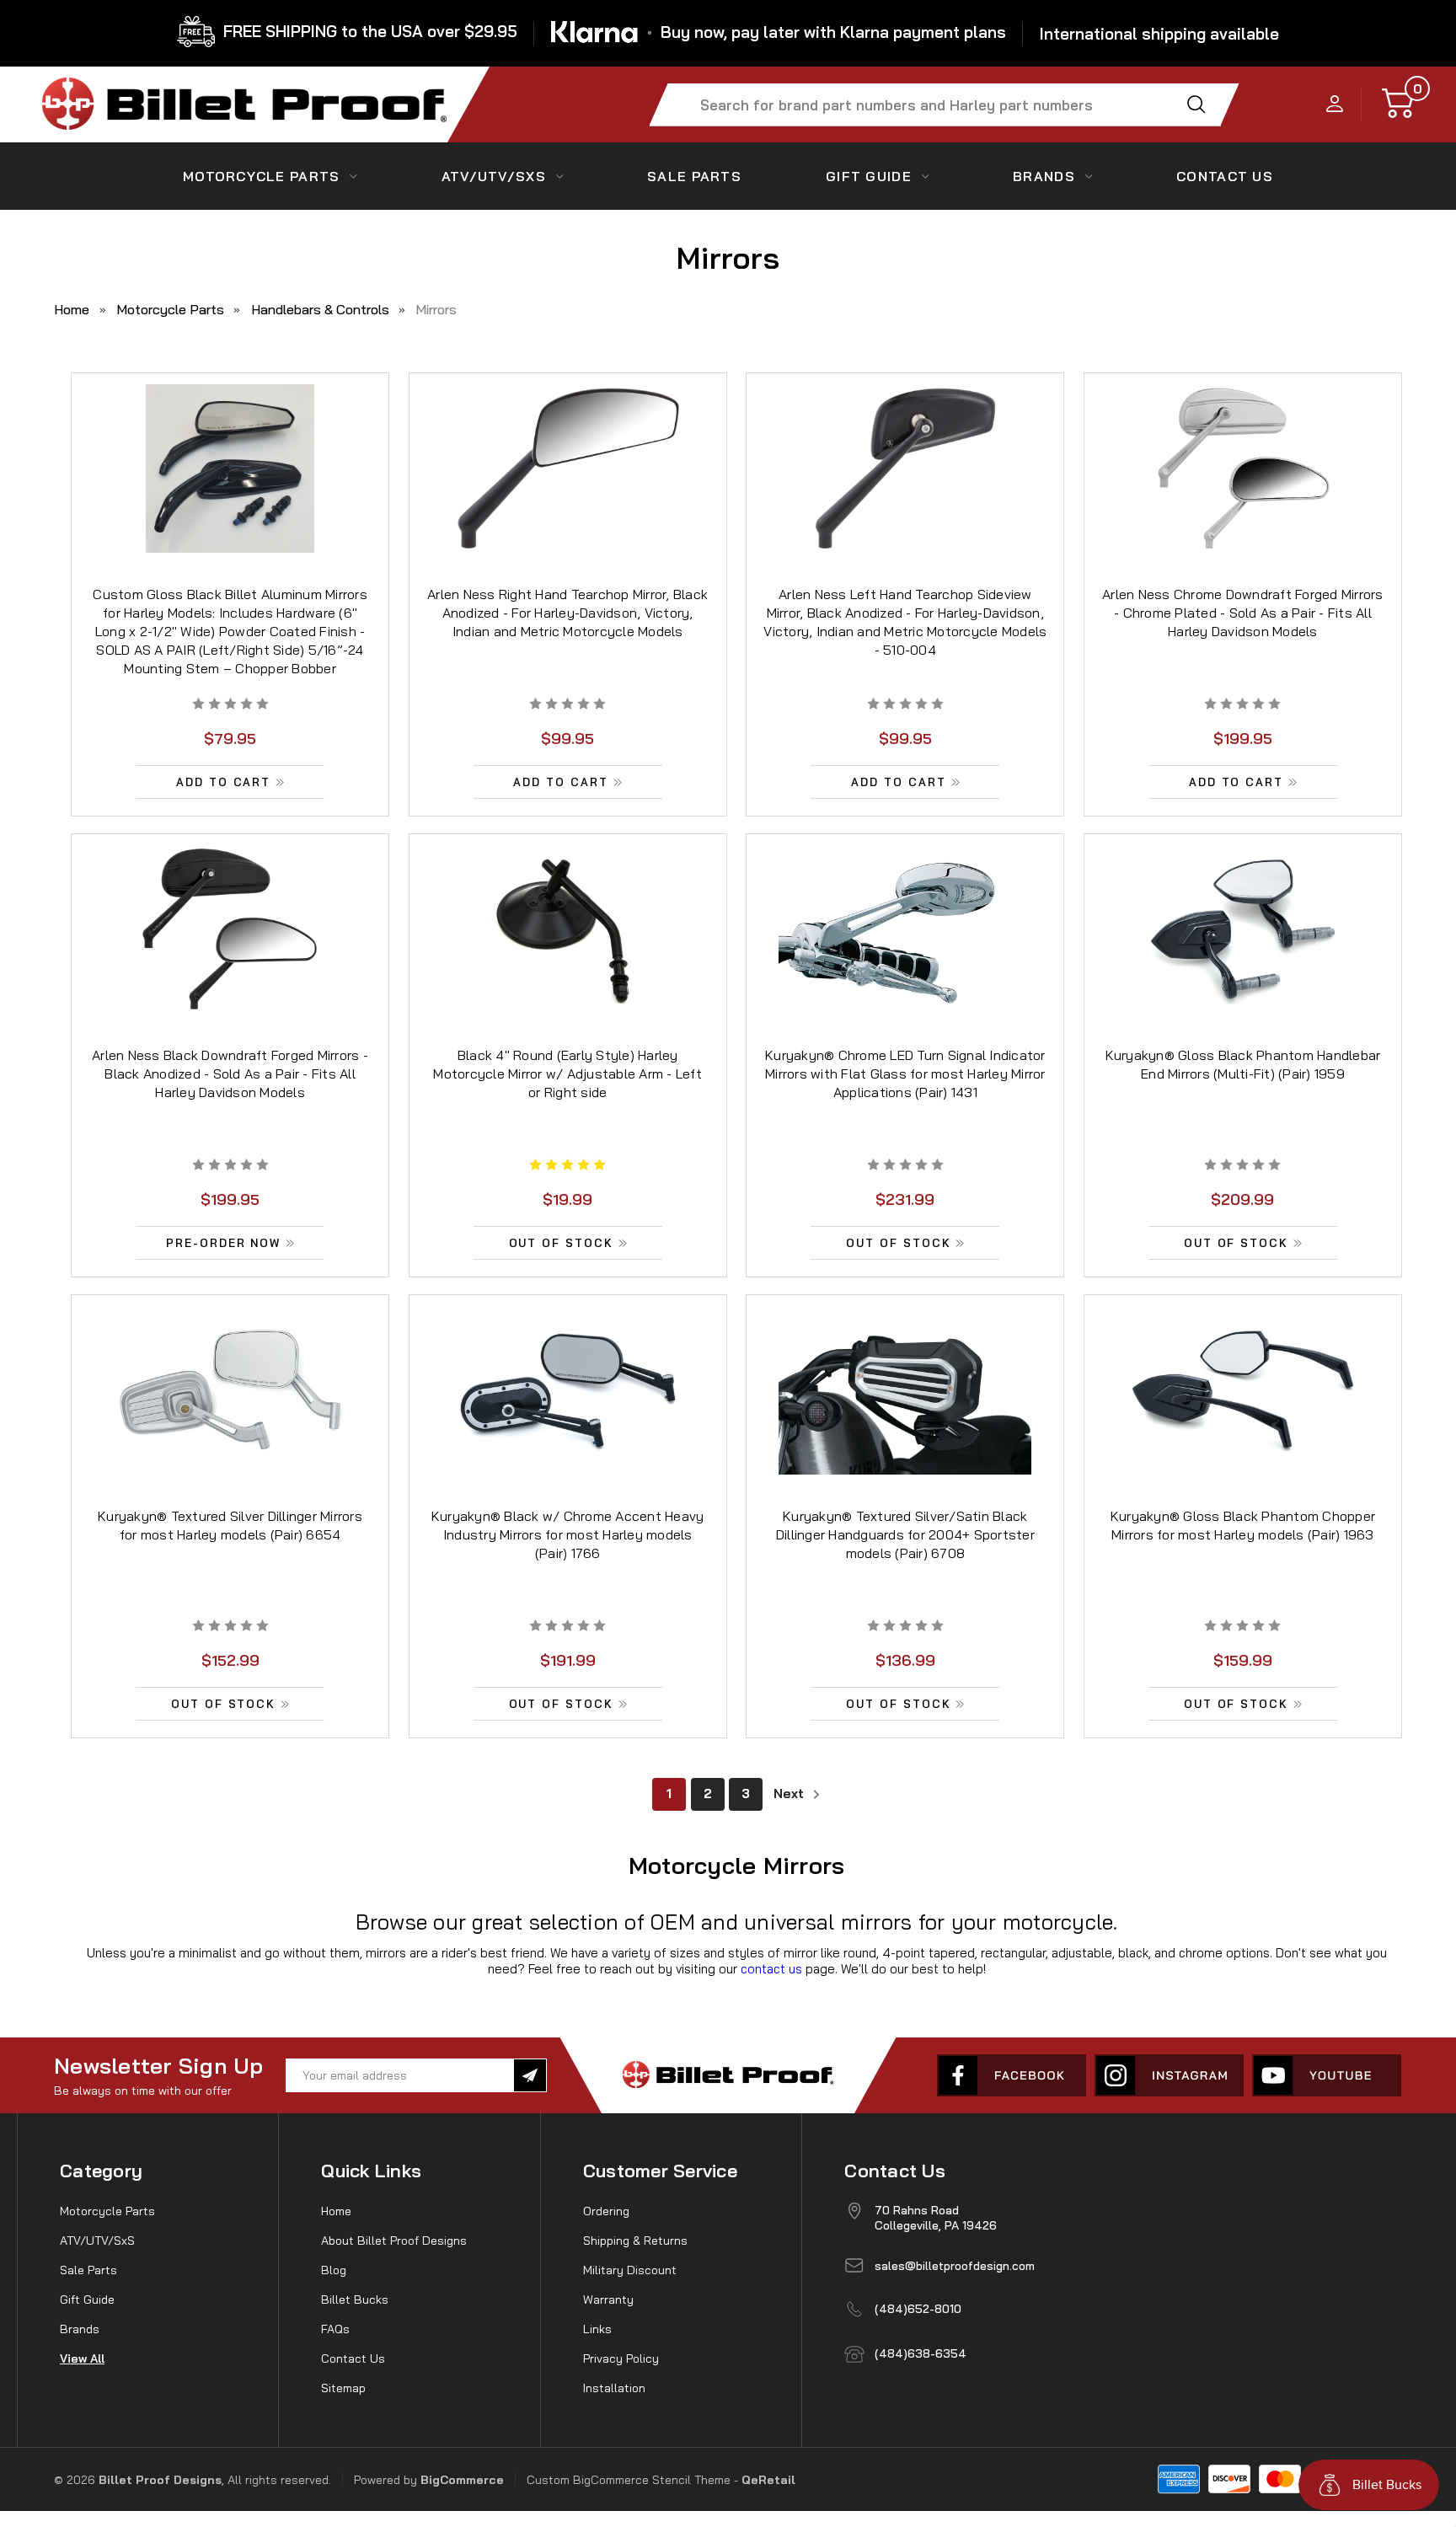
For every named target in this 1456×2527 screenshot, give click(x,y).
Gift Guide (869, 176)
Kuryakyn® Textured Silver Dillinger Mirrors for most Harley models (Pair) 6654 (230, 1525)
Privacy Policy (621, 2358)
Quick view (230, 451)
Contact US (1225, 176)
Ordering (606, 2211)
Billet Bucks (355, 2299)
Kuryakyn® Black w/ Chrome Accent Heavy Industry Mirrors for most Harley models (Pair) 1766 (568, 1534)
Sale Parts (694, 176)
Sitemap (343, 2388)
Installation (614, 2388)
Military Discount (630, 2270)
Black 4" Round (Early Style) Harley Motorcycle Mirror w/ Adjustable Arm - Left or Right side (567, 1073)
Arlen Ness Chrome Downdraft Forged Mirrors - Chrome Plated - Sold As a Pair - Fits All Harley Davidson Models (1243, 613)
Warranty (608, 2299)
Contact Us (353, 2358)
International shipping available (1159, 34)
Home (336, 2211)
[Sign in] (1335, 105)
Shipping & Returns (635, 2241)
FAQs (335, 2329)
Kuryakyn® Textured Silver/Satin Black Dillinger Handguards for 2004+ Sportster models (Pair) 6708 (905, 1534)
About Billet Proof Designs (394, 2241)
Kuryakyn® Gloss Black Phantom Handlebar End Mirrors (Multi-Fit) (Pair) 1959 (1243, 1064)
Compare (225, 490)
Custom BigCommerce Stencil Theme (629, 2480)
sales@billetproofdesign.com (955, 2266)
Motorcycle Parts (261, 176)
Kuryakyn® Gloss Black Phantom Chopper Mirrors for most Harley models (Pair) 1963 (1243, 1525)
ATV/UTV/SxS (494, 176)
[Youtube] (1327, 2075)
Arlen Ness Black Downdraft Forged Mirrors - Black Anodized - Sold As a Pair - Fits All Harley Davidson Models (230, 1073)
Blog (334, 2270)
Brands (1044, 176)
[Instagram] (1169, 2075)
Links (597, 2329)
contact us (771, 1969)
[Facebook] (1012, 2075)
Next (790, 1794)
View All (82, 2358)
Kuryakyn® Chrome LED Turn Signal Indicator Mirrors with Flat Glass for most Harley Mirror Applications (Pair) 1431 (905, 1073)
